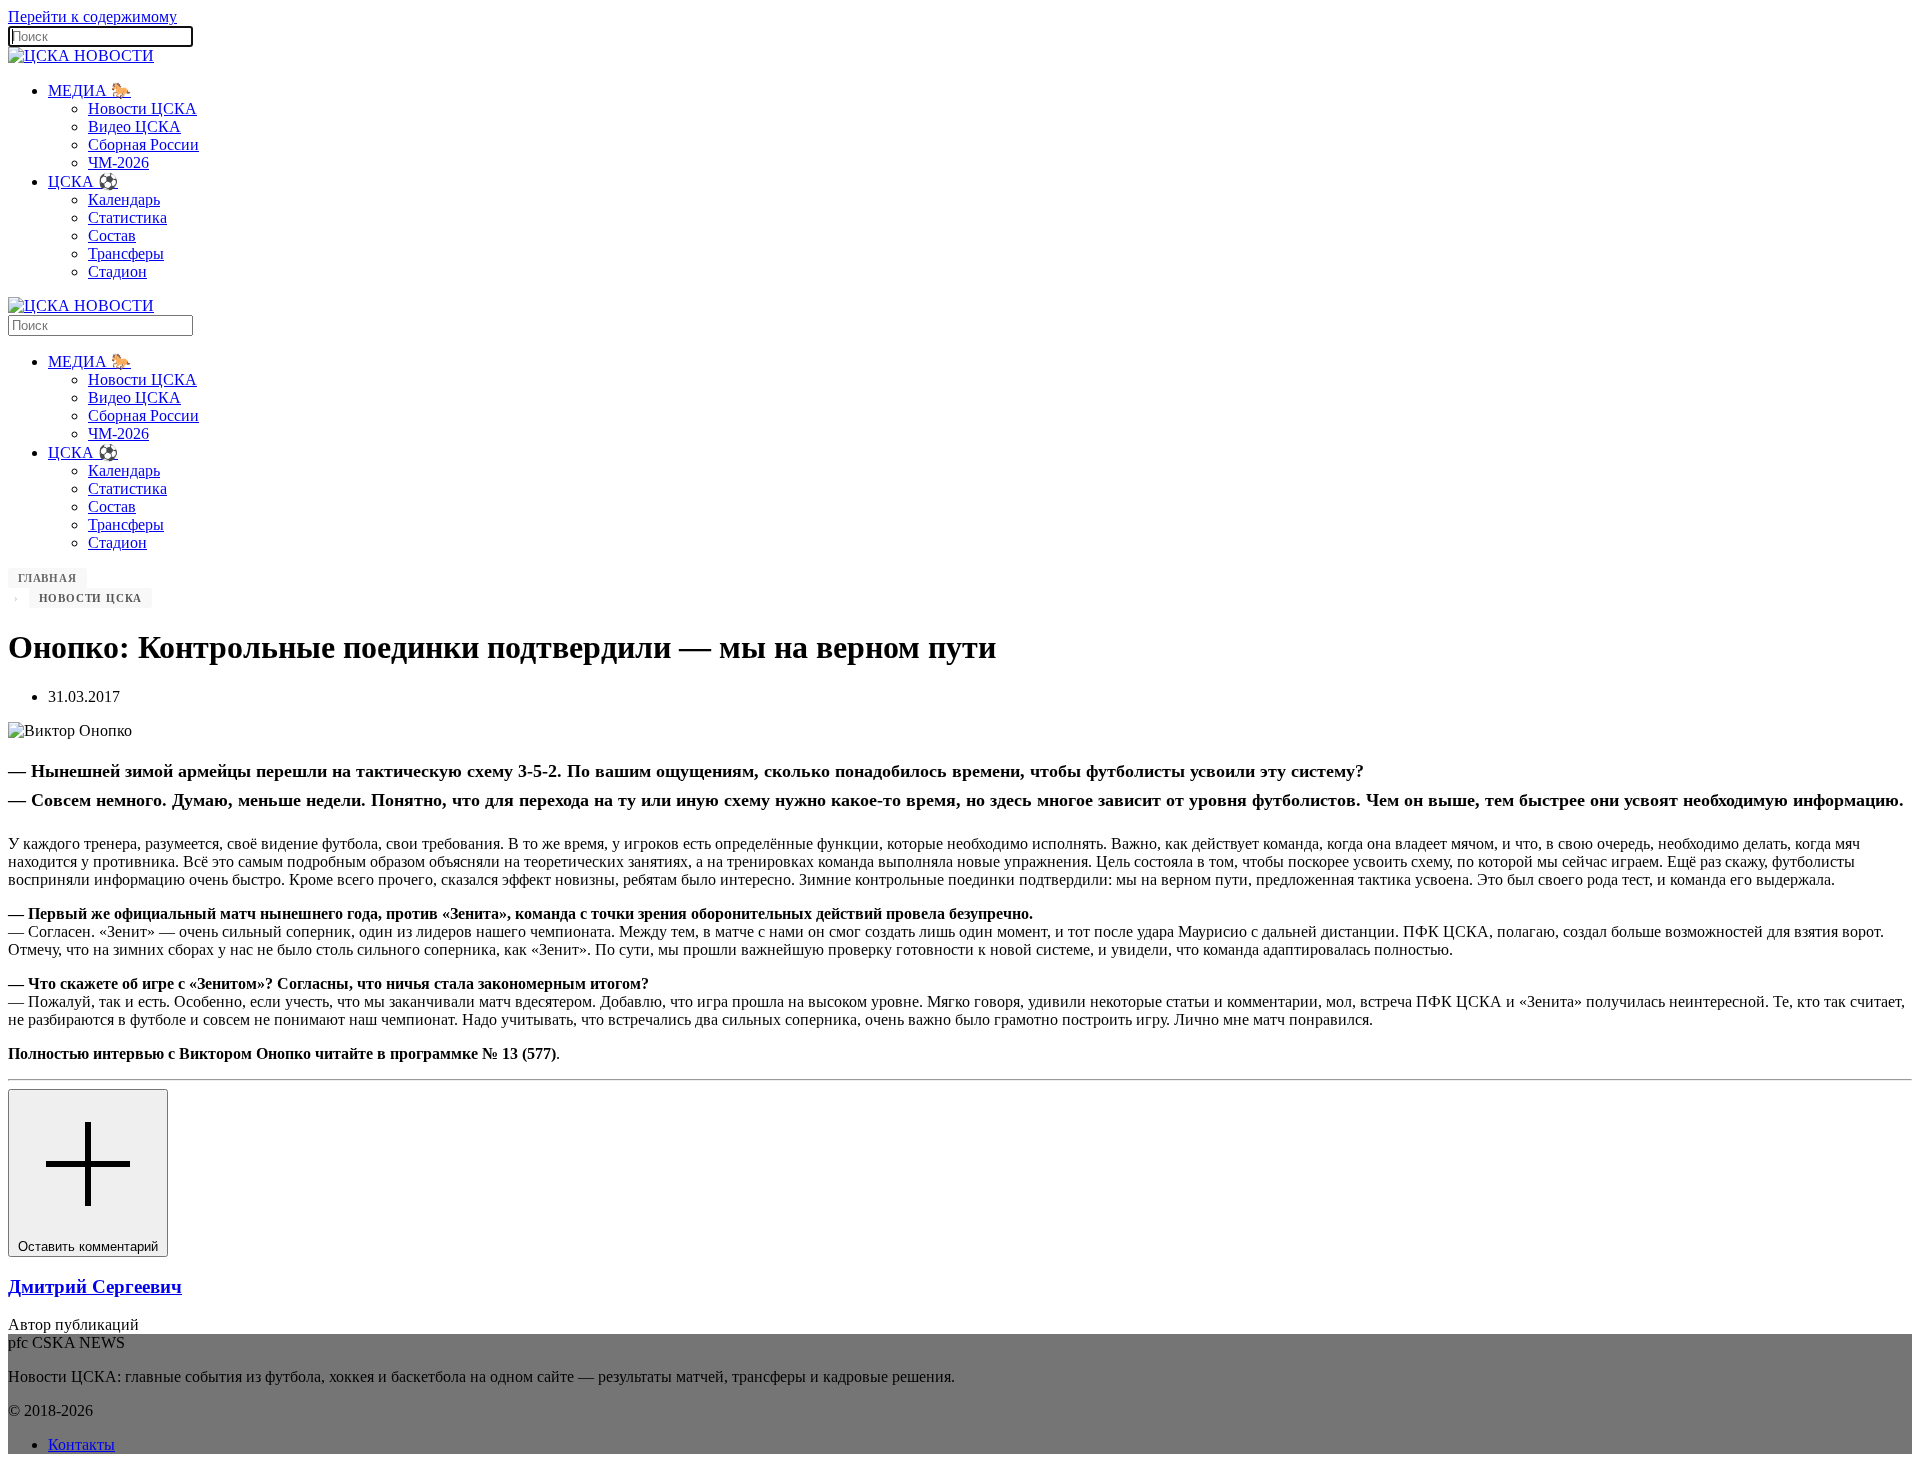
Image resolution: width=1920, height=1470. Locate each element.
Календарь (124, 199)
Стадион (117, 271)
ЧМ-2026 (118, 162)
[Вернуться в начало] (81, 55)
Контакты (81, 1444)
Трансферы (126, 253)
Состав (112, 235)
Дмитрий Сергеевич (95, 1286)
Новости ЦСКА (142, 108)
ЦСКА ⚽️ (83, 181)
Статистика (127, 217)
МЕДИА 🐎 (89, 90)
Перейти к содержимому (92, 16)
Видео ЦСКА (134, 126)
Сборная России (143, 144)
